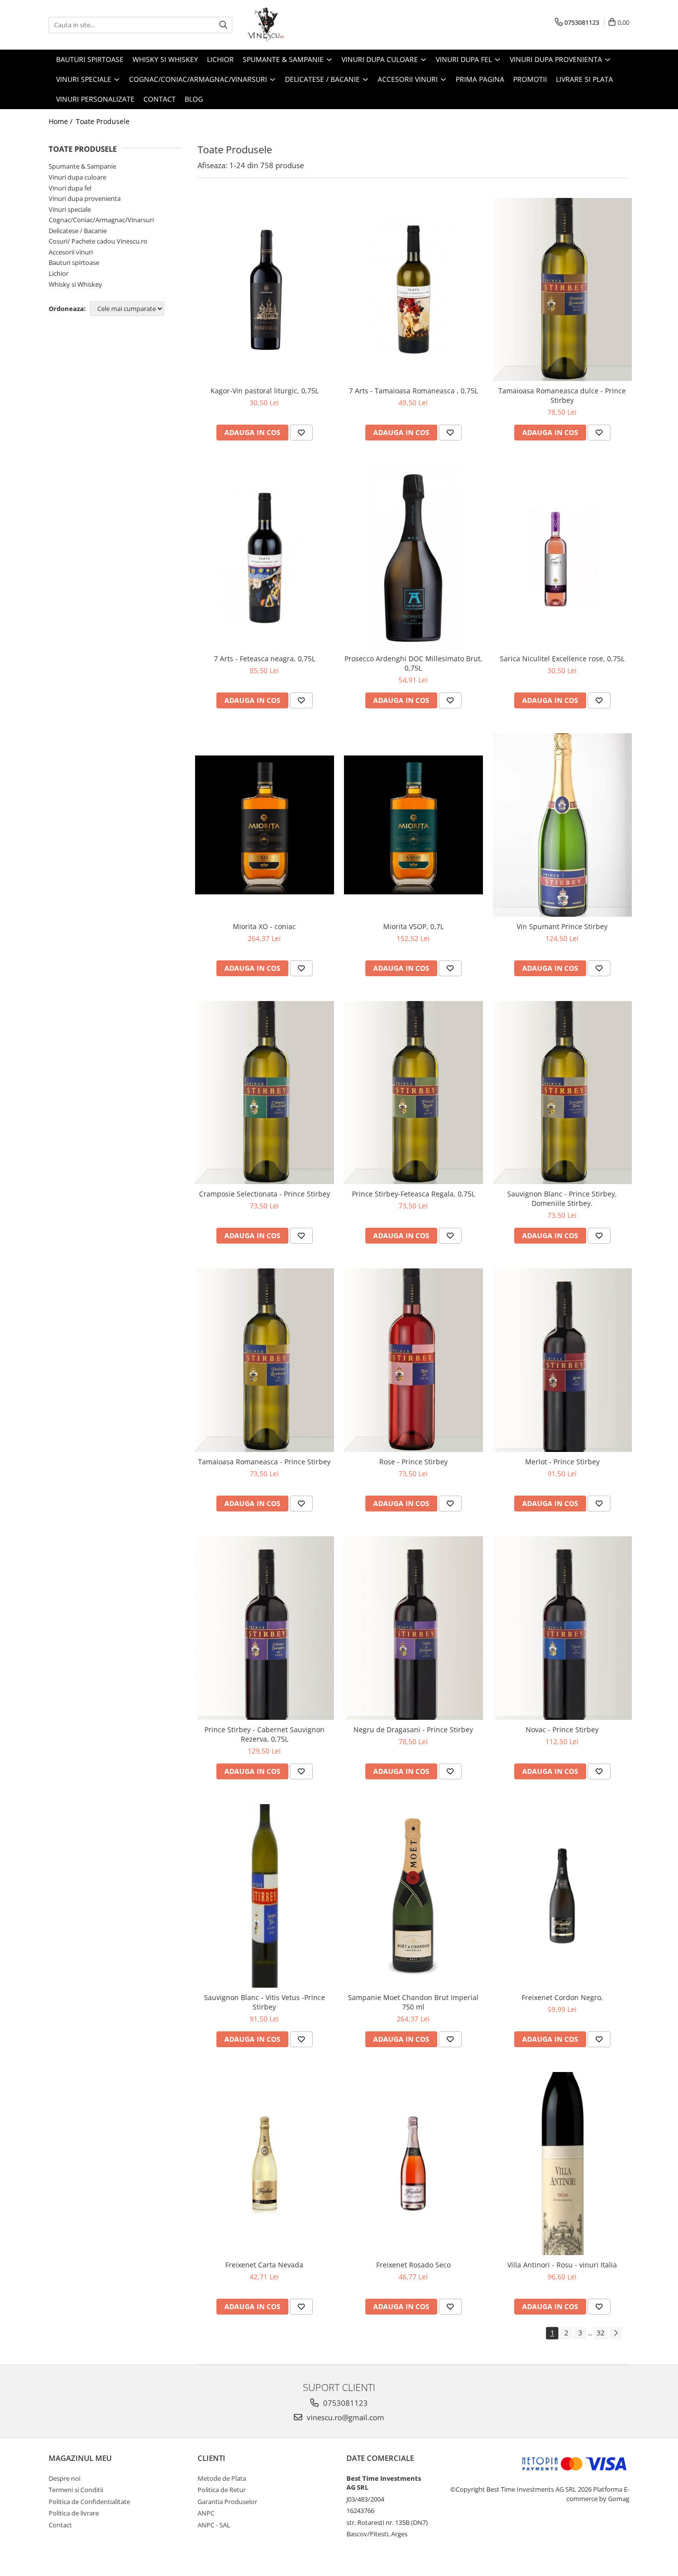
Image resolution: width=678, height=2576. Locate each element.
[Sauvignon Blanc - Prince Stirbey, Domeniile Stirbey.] (562, 1093)
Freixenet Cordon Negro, (562, 1997)
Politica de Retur (222, 2490)
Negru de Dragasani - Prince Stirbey (413, 1729)
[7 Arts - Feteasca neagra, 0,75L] (265, 557)
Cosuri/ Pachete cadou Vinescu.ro (98, 241)
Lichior (59, 273)
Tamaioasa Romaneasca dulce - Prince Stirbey (562, 395)
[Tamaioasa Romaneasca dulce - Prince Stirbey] (562, 290)
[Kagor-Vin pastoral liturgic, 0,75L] (265, 289)
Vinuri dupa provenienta (85, 198)
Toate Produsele (103, 121)
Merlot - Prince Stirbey (562, 1462)
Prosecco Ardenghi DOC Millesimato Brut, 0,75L (413, 663)
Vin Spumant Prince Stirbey (562, 926)
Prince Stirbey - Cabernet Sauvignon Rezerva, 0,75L (265, 1734)
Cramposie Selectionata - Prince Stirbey (265, 1194)
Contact (160, 99)
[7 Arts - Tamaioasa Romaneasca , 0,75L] (413, 290)
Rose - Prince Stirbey (413, 1462)
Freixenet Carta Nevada (264, 2265)
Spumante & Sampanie (82, 166)
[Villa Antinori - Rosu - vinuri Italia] (562, 2164)
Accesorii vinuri (71, 252)
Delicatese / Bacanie (78, 231)
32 (601, 2333)
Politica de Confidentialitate (89, 2502)
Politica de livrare (74, 2513)
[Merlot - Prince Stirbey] (562, 1360)
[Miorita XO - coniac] (265, 825)
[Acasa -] (297, 25)
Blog (194, 99)
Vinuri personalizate (95, 99)
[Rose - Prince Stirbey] (413, 1360)
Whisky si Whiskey (75, 284)
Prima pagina (480, 79)
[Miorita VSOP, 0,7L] (413, 825)
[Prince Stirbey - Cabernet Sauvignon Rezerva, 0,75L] (265, 1628)
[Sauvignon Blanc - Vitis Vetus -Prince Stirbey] (265, 1896)
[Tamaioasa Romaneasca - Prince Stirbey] (265, 1360)
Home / (62, 121)
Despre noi (65, 2478)
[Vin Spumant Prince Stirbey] (562, 825)
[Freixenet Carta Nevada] (265, 2164)
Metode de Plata (222, 2478)
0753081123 (344, 2403)
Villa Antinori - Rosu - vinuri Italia (562, 2265)
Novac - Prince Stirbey (562, 1729)
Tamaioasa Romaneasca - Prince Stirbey (264, 1462)
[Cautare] (223, 25)
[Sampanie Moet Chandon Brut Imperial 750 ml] (413, 1896)
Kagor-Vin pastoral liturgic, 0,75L (265, 391)
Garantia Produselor (227, 2502)
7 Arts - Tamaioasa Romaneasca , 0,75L (413, 391)
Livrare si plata (584, 79)
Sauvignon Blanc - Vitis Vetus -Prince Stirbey (265, 2002)
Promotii (530, 79)
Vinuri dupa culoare (77, 177)
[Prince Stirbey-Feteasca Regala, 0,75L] (413, 1093)
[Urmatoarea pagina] (615, 2333)
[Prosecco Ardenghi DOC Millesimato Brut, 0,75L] (413, 557)
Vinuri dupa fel (70, 188)
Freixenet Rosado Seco (413, 2265)
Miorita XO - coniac (264, 926)
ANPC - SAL (214, 2525)
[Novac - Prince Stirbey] (562, 1628)
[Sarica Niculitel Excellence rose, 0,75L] (562, 557)
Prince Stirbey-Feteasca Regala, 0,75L (413, 1194)
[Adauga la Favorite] (301, 433)
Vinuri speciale (70, 209)
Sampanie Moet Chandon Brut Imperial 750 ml (413, 2002)
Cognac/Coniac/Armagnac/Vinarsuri (101, 220)
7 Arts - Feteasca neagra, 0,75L (265, 659)
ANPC (206, 2513)
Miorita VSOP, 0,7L (413, 926)
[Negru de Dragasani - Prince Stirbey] (413, 1628)
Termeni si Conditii (76, 2490)
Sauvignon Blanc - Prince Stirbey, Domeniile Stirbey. (562, 1198)
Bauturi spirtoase (74, 262)
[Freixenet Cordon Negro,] (562, 1896)
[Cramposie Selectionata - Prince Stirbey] (265, 1093)
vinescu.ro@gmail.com (344, 2417)
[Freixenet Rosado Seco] (413, 2164)
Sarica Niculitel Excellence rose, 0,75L (562, 659)
